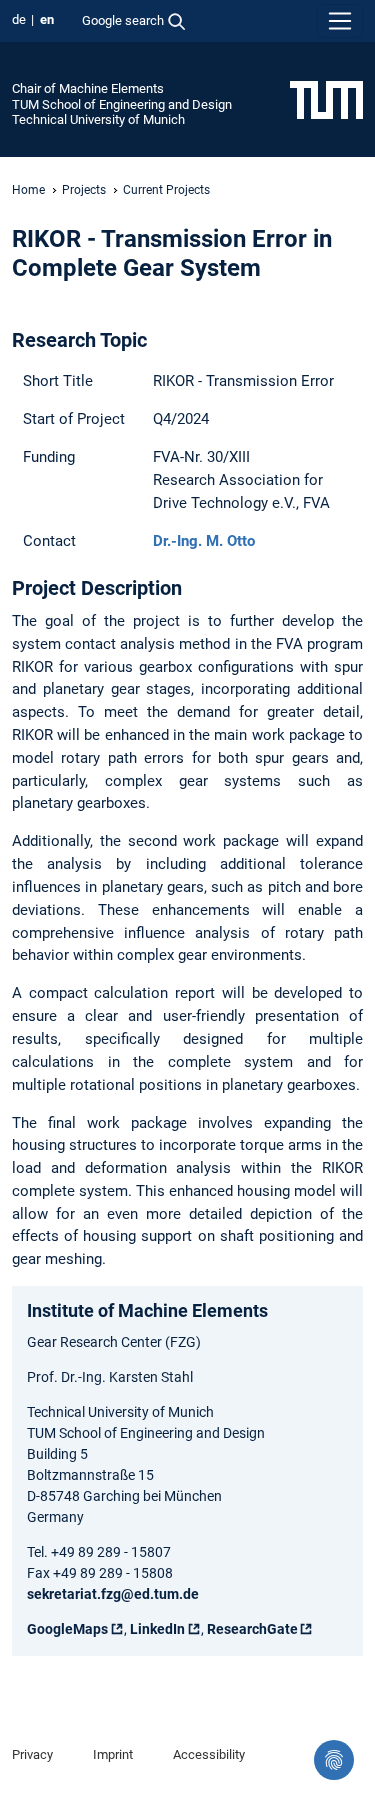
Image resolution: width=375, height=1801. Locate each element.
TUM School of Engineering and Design (122, 104)
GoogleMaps (67, 1629)
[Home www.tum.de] (326, 99)
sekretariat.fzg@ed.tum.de (113, 1594)
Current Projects (166, 190)
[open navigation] (340, 21)
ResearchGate (252, 1629)
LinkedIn (157, 1629)
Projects (84, 190)
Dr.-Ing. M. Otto (204, 541)
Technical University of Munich (98, 119)
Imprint (113, 1754)
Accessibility (209, 1754)
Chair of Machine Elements (88, 88)
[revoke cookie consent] (334, 1760)
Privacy (32, 1754)
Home (28, 190)
